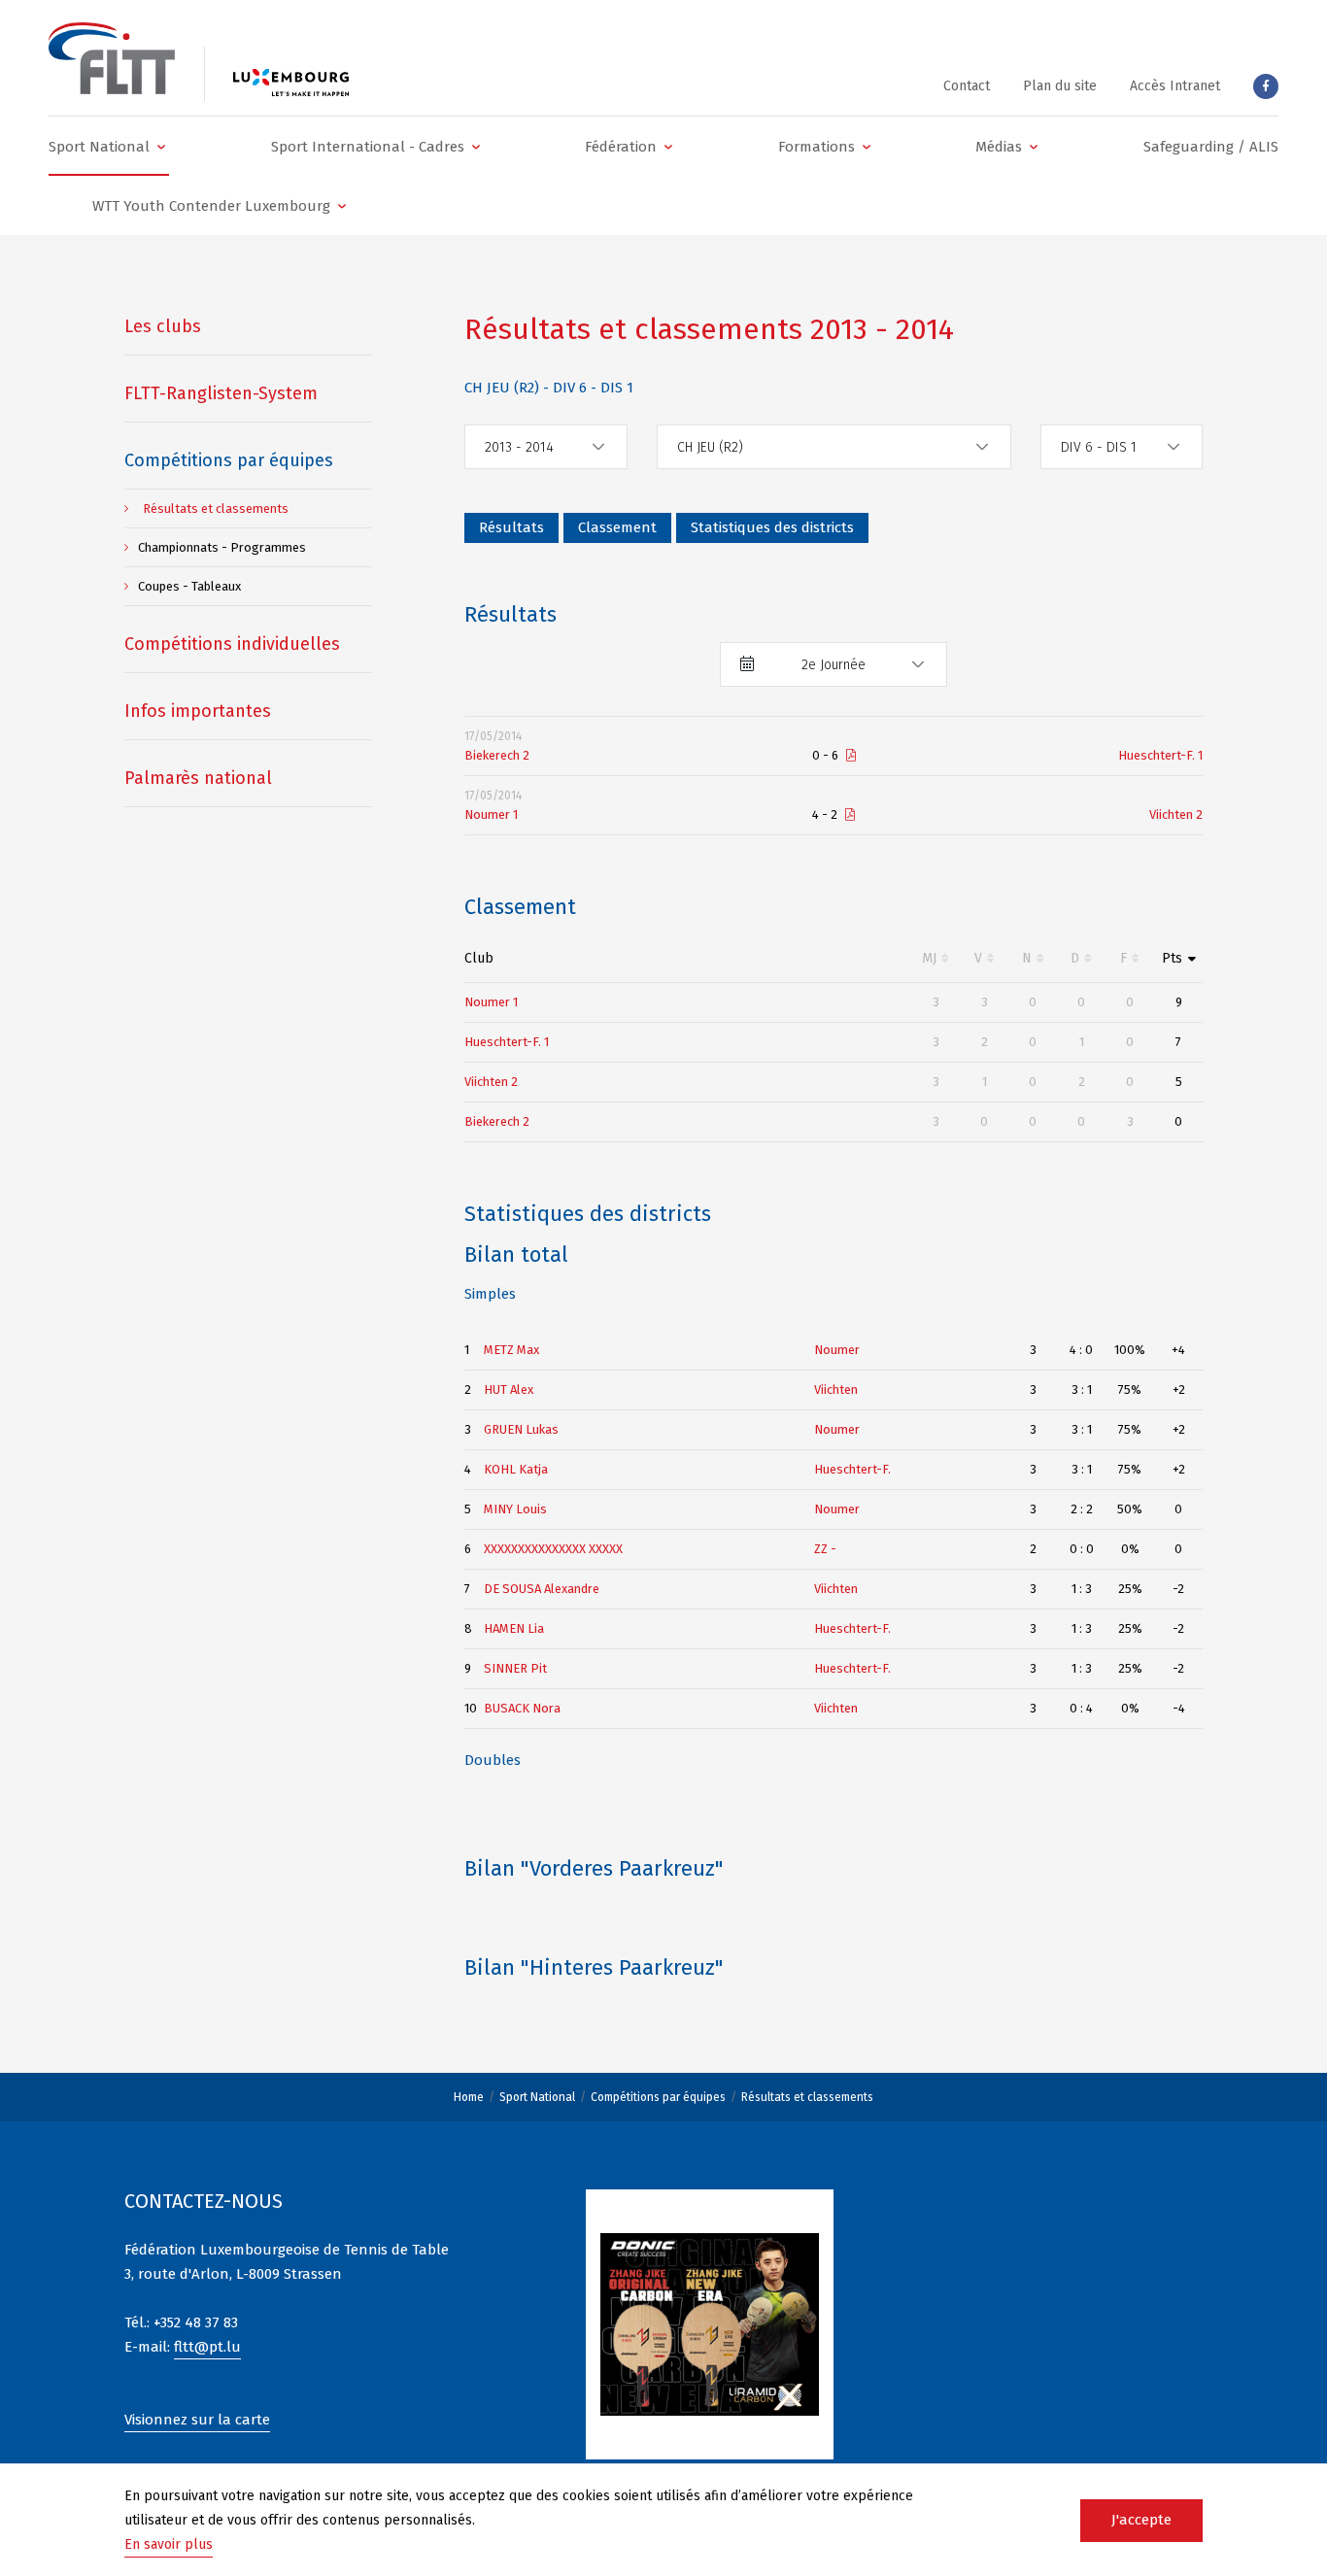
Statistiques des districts (772, 527)
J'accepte (1141, 2520)
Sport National (537, 2097)
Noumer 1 (491, 814)
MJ (929, 958)
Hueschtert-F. (852, 1469)
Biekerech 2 (497, 755)
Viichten (836, 1390)
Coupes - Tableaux (189, 586)
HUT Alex (509, 1390)
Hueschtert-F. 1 (1160, 755)
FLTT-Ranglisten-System (221, 393)
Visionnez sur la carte (197, 2420)
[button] (109, 146)
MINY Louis (515, 1509)
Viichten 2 (1176, 814)
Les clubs (163, 326)
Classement (617, 527)
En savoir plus (169, 2544)
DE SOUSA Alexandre (542, 1589)
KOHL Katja (516, 1469)
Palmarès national (198, 778)
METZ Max (511, 1350)
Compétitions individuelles (232, 644)
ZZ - (825, 1549)
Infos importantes (198, 711)
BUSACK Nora (522, 1708)
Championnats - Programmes (222, 547)
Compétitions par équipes (658, 2097)
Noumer (837, 1350)
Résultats (511, 527)
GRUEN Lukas (521, 1429)
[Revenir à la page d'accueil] (112, 58)
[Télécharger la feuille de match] (851, 755)
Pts (1172, 958)
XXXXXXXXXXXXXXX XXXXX (553, 1549)
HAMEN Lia (514, 1628)
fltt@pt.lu (207, 2347)
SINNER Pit (515, 1668)
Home (469, 2097)
